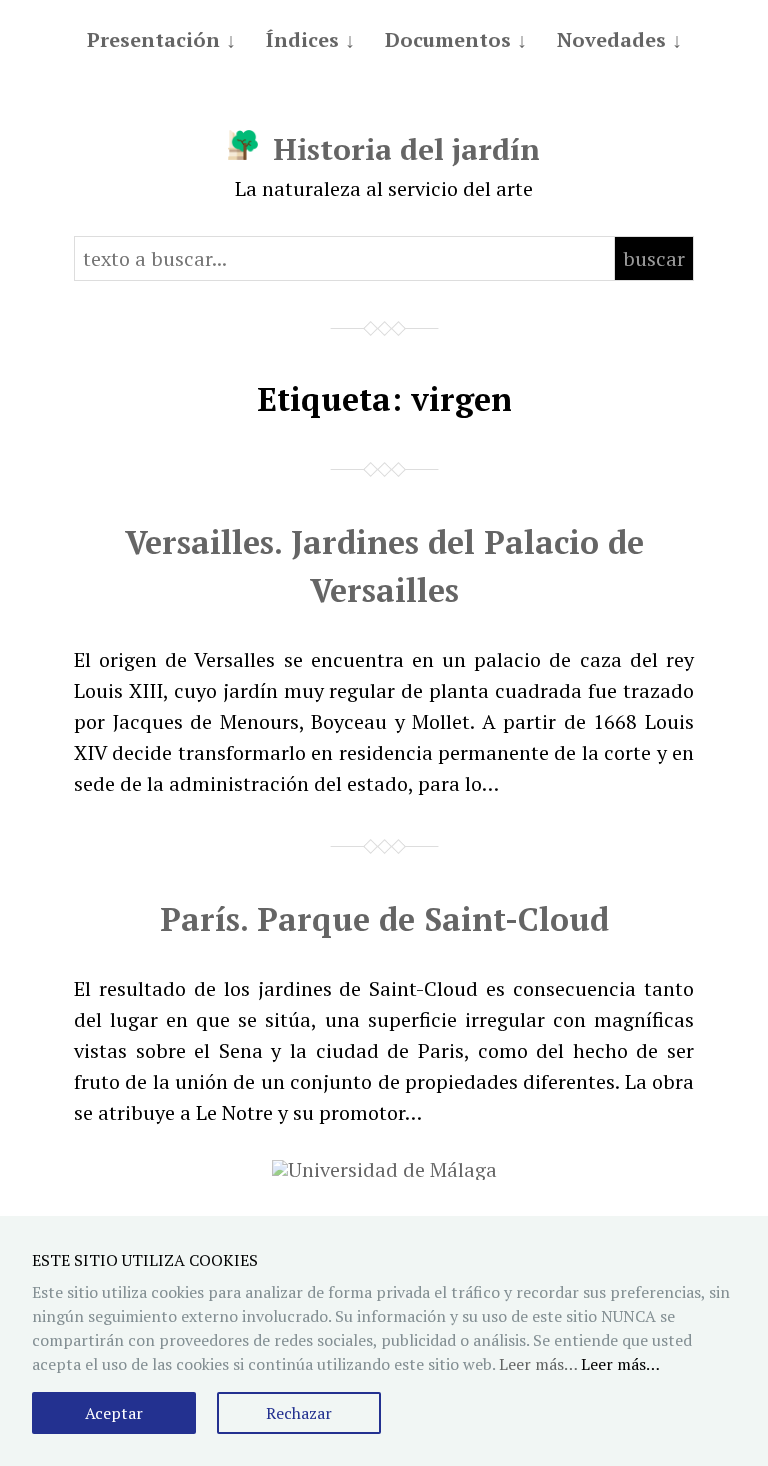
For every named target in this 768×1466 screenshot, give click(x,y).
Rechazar (299, 1413)
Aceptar (114, 1413)
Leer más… (620, 1364)
